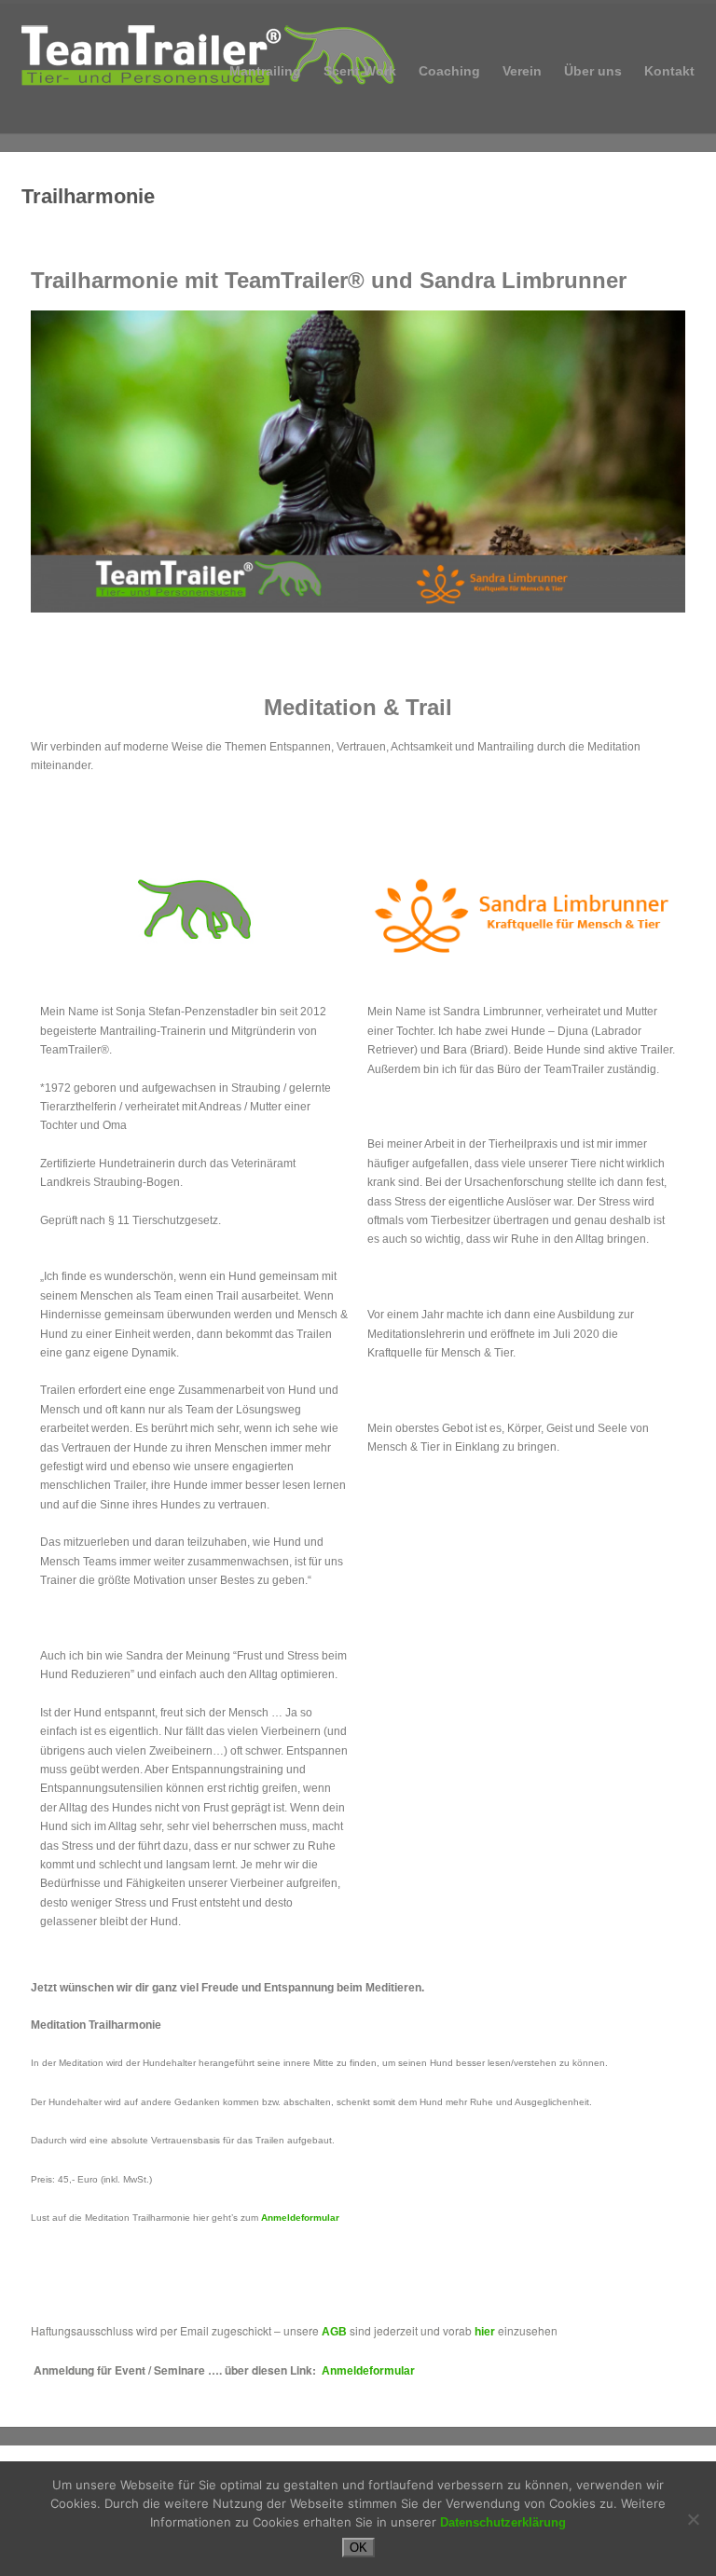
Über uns (593, 71)
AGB (334, 2332)
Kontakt (669, 71)
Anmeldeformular (300, 2218)
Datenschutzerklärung (503, 2522)
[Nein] (693, 2519)
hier (485, 2332)
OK (358, 2548)
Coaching (449, 69)
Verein (522, 69)
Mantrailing (265, 69)
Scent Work (360, 71)
